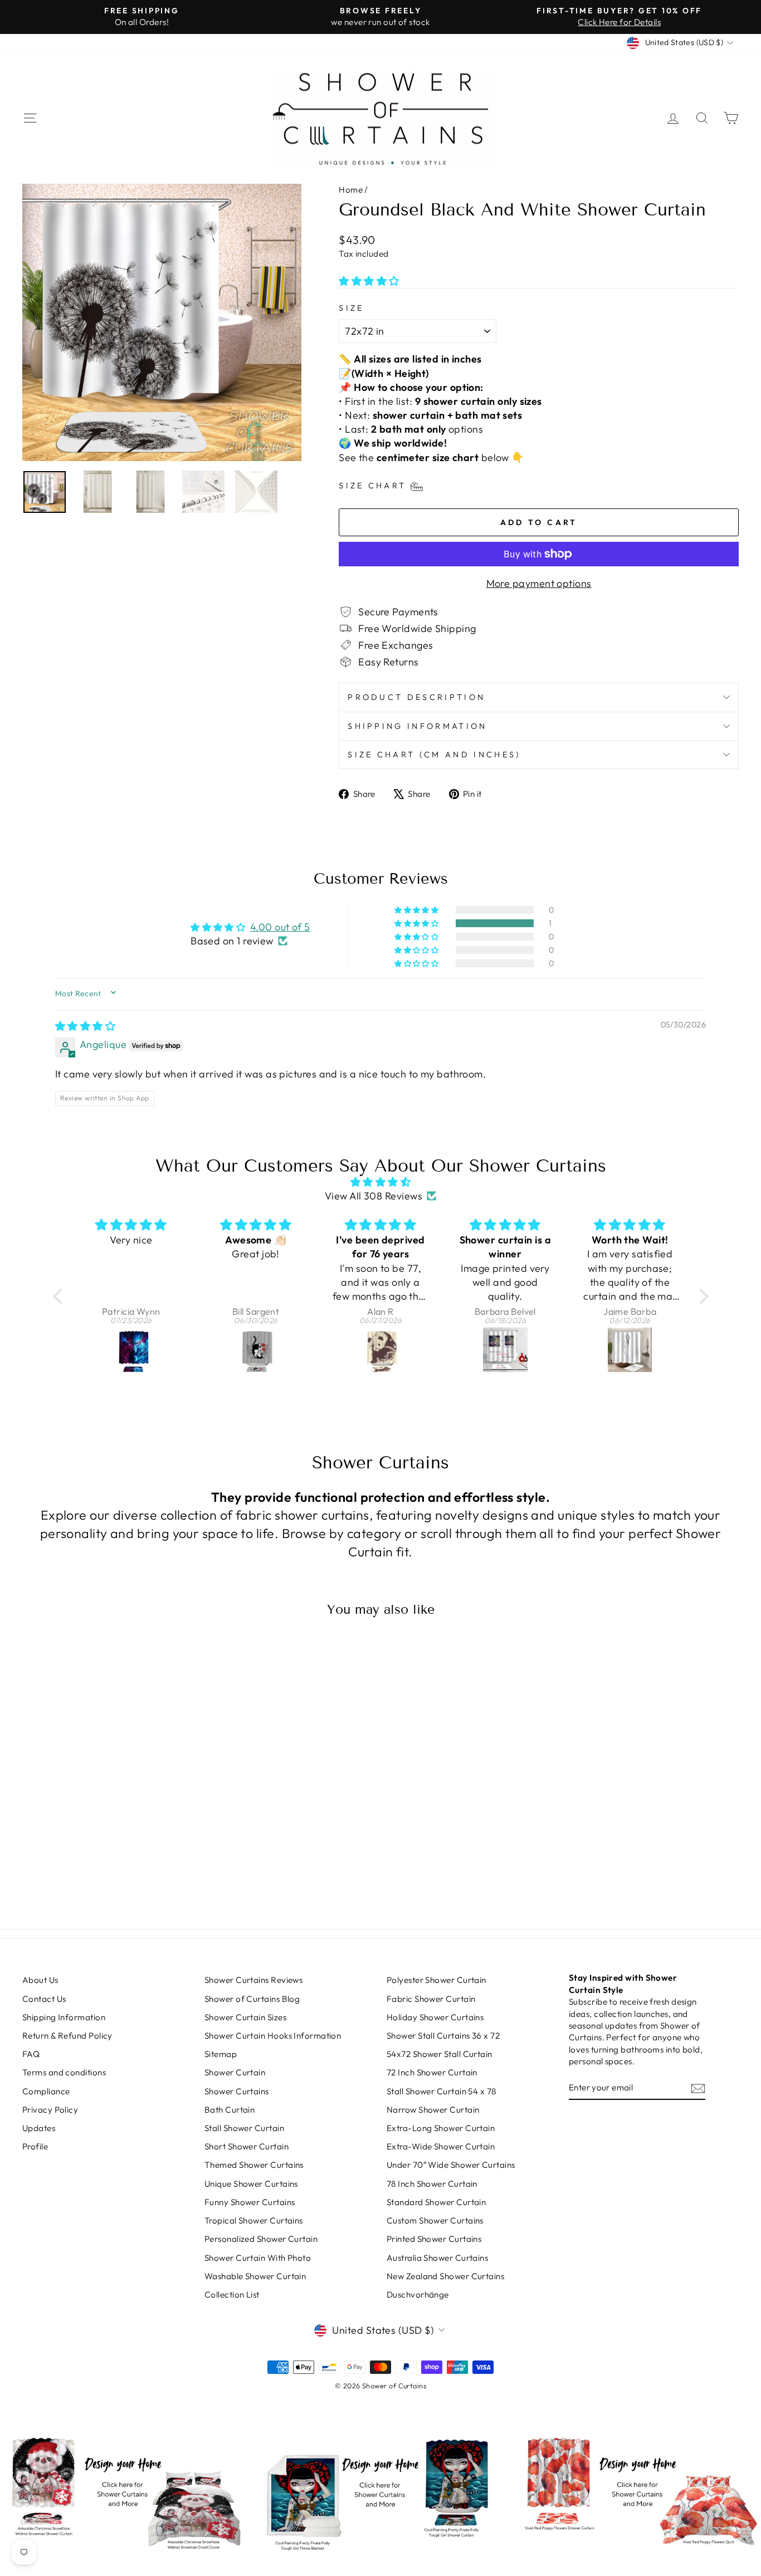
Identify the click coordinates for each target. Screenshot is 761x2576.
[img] (85, 1026)
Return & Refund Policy (67, 2036)
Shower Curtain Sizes (245, 2017)
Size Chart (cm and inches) (434, 755)
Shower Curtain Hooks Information (273, 2036)
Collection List (232, 2295)
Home (351, 190)
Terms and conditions (64, 2072)
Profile (35, 2146)
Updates (39, 2128)
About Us (40, 1980)
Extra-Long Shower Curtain (441, 2128)
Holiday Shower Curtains (435, 2017)
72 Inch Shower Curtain (432, 2072)
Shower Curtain (235, 2072)
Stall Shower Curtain (244, 2128)
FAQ (31, 2054)
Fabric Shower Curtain (431, 1999)
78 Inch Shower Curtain (432, 2184)
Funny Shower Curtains (250, 2202)
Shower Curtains (237, 2091)
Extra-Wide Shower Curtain (441, 2146)
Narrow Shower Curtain (433, 2110)
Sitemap (221, 2054)
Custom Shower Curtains (435, 2220)
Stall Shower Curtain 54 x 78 (442, 2091)
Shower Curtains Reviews (253, 1980)
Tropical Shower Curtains (254, 2220)
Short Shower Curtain (247, 2146)
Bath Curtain (230, 2110)
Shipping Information (417, 726)
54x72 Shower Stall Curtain (440, 2054)
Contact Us (44, 1999)
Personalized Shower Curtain (261, 2239)
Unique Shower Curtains (251, 2184)
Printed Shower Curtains (434, 2239)
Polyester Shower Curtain (436, 1980)
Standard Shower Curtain (436, 2202)
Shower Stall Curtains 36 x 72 (443, 2036)
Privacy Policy (50, 2110)
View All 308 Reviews (374, 1196)
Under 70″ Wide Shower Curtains (451, 2165)
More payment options (539, 583)
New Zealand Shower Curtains (445, 2276)
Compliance (46, 2091)
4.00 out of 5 (280, 927)
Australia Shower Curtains (437, 2258)
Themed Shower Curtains (254, 2165)
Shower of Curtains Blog (252, 1999)
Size (351, 308)
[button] (369, 281)
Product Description (416, 697)
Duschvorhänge (418, 2295)
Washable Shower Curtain (255, 2276)
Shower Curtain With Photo (258, 2258)
